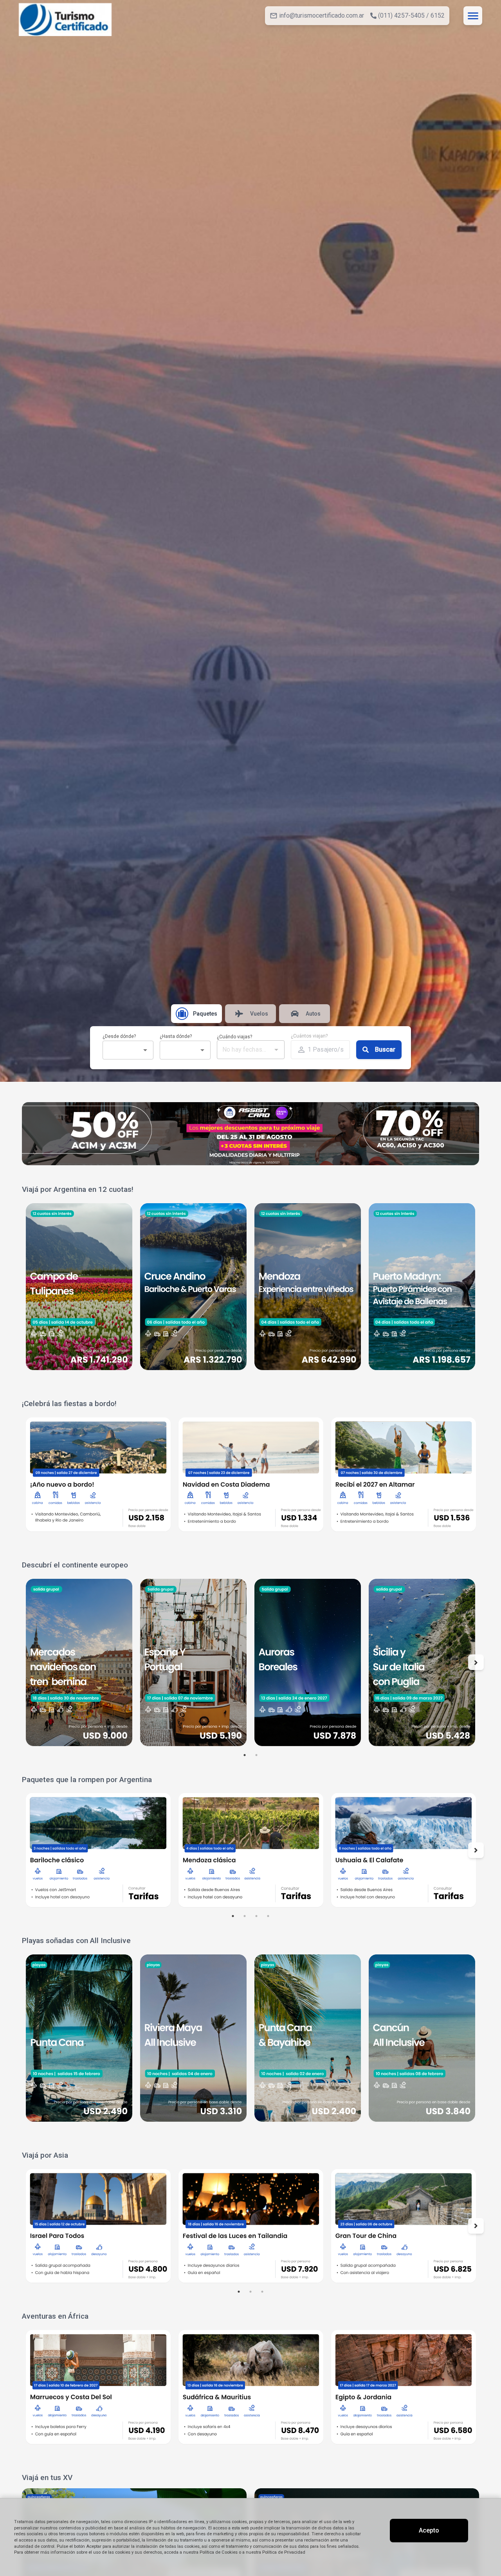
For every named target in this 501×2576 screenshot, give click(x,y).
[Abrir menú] (473, 16)
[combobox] (122, 1050)
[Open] (145, 1050)
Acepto (429, 2530)
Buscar (385, 1049)
